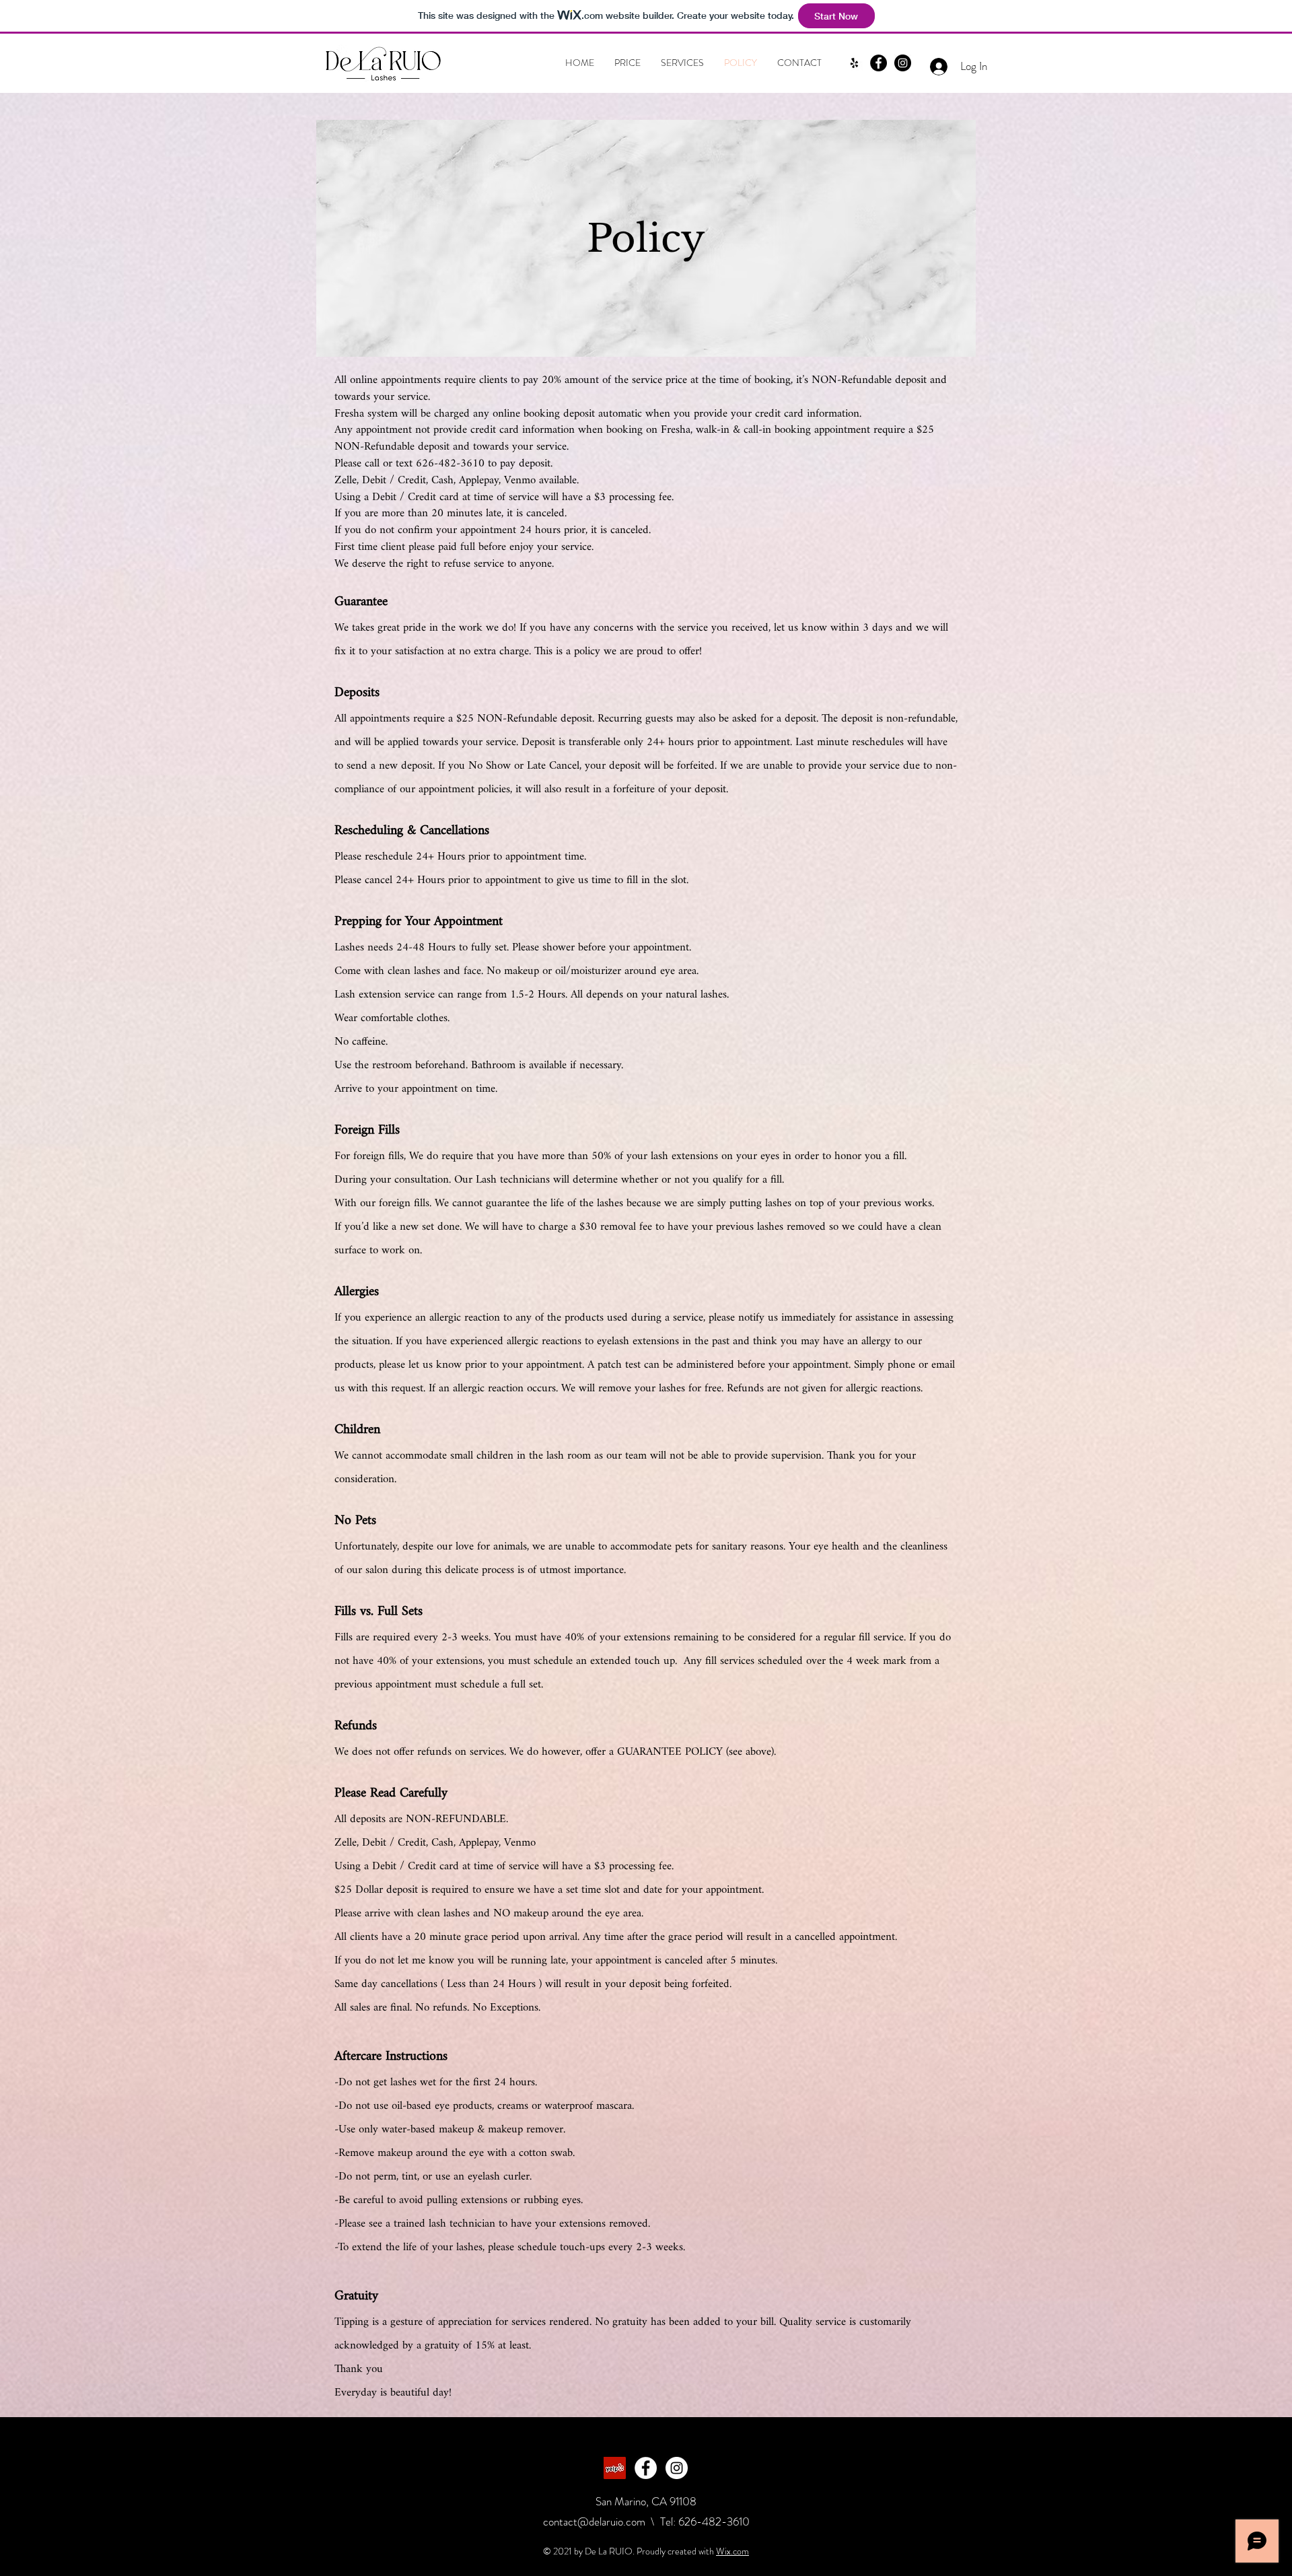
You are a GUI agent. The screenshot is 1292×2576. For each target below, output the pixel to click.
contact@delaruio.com (594, 2521)
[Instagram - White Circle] (677, 2468)
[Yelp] (854, 63)
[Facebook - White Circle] (646, 2468)
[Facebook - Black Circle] (878, 63)
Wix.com (732, 2551)
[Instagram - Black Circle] (903, 63)
